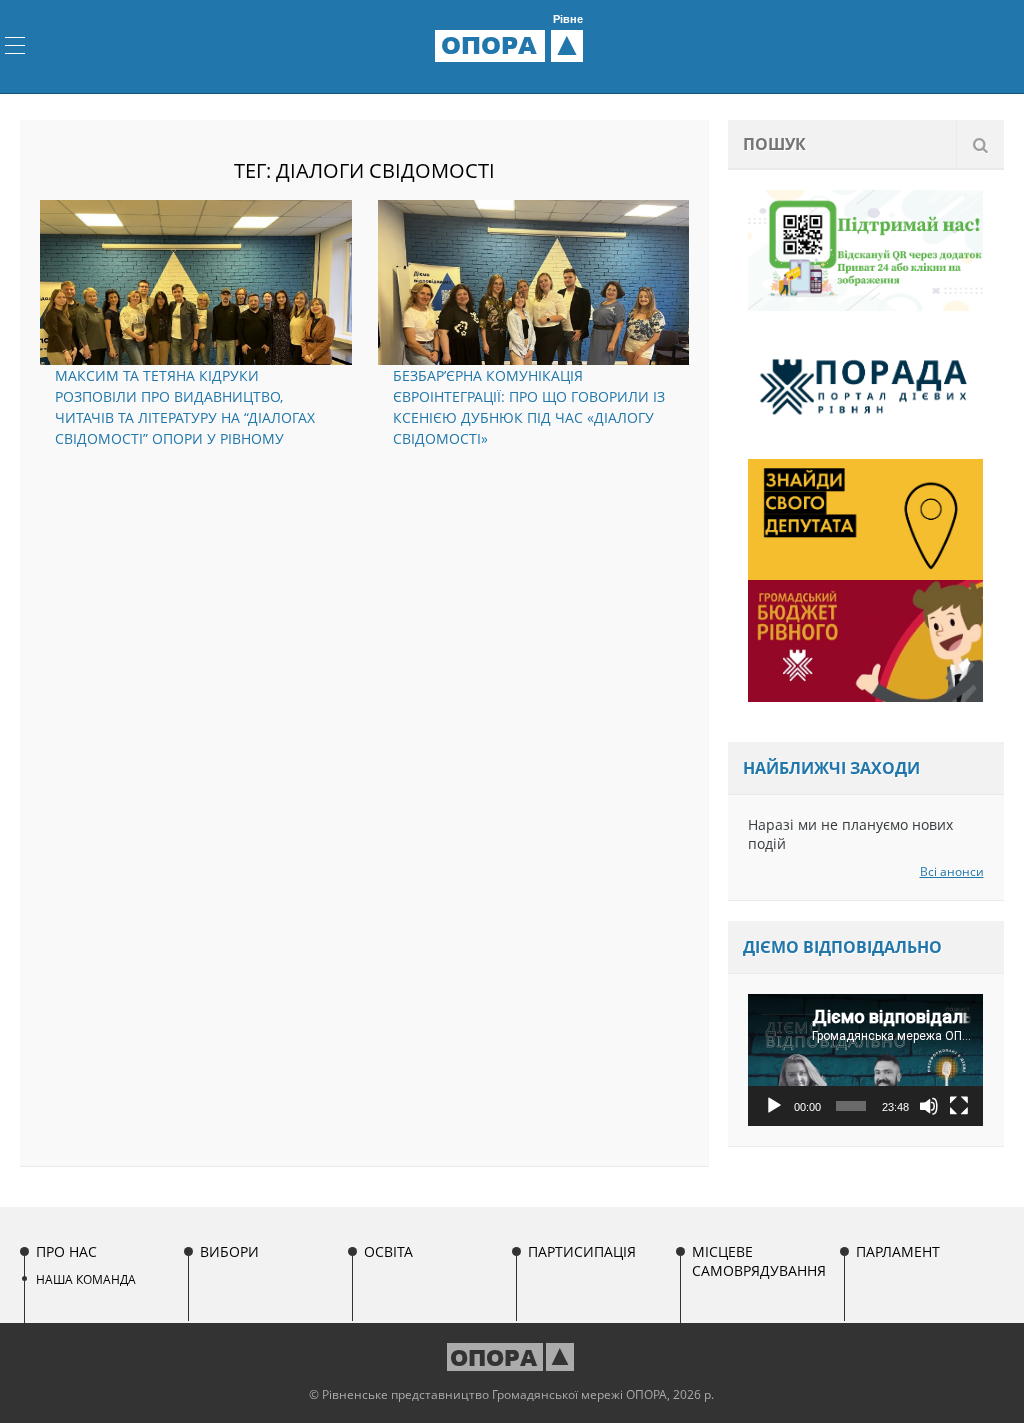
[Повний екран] (959, 1106)
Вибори (229, 1251)
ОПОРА (512, 45)
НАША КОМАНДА (86, 1279)
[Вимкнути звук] (929, 1106)
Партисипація (582, 1251)
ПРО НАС (66, 1251)
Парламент (898, 1251)
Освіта (388, 1251)
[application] (865, 1060)
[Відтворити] (774, 1106)
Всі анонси (952, 871)
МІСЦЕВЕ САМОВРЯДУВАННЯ (759, 1261)
